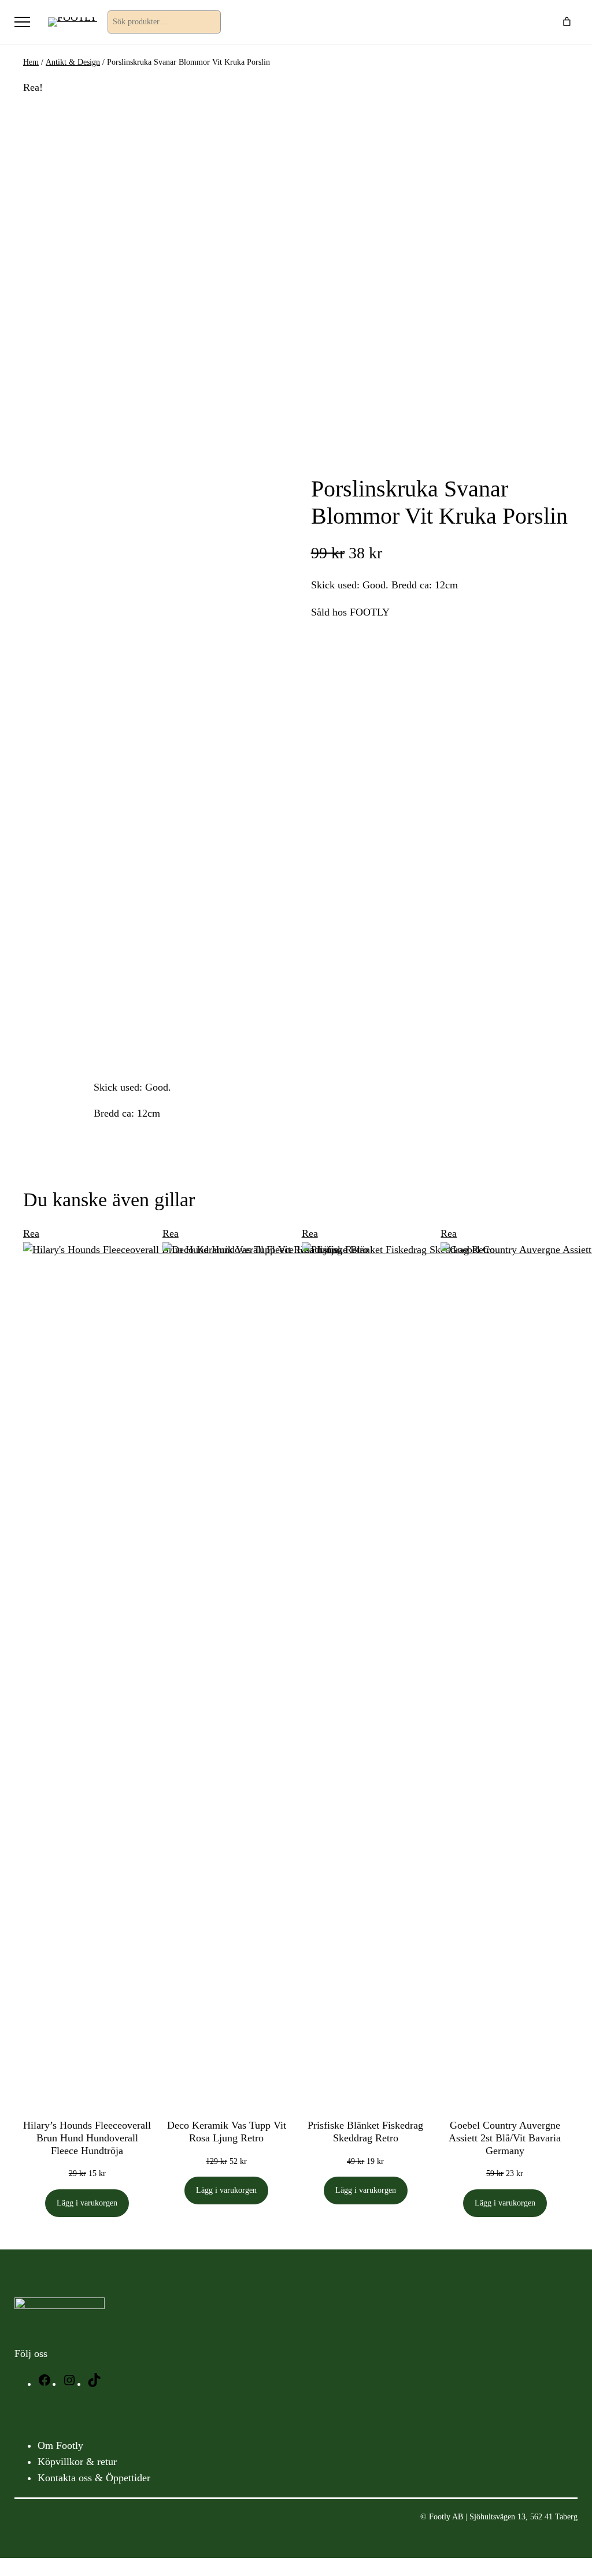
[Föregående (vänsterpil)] (20, 1288)
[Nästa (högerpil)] (572, 1288)
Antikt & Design (73, 62)
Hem (31, 62)
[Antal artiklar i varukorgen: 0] (567, 22)
